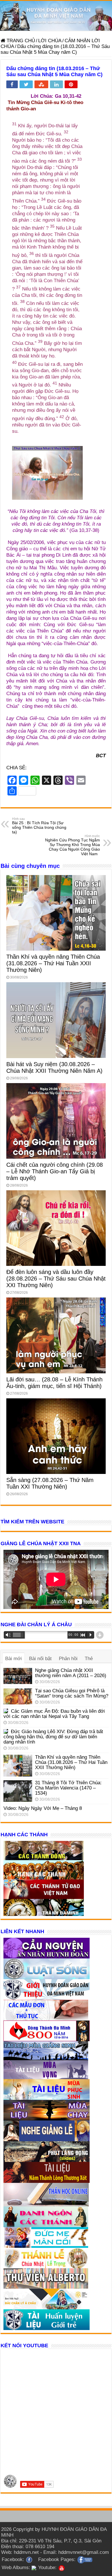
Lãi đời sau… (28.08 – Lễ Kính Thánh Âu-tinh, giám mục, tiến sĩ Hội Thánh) (54, 1383)
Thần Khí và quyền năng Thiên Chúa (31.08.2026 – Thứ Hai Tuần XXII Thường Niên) (53, 963)
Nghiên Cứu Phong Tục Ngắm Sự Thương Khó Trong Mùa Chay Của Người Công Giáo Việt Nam (73, 845)
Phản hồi (68, 1659)
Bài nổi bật (40, 1659)
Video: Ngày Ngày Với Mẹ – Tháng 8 (43, 1808)
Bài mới (13, 1659)
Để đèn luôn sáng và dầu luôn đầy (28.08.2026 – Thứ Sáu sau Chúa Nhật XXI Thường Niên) (56, 1279)
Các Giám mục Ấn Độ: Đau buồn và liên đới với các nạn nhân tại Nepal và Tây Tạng (54, 1714)
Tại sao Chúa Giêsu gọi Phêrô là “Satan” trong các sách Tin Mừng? (72, 1693)
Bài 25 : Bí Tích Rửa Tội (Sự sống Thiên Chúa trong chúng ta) (39, 826)
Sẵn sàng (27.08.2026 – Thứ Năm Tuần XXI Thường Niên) (50, 1483)
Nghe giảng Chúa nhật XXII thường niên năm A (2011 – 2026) (71, 1673)
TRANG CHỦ (20, 41)
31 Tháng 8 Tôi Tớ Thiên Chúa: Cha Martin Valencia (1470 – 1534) (68, 1788)
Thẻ (89, 1659)
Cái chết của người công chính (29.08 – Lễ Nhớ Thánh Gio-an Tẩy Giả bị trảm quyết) (55, 1171)
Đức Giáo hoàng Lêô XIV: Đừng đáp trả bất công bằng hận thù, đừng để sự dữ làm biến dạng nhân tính (53, 1737)
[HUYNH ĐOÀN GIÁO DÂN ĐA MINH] (56, 16)
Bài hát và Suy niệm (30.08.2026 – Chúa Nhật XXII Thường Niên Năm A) (54, 1067)
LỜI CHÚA (50, 41)
